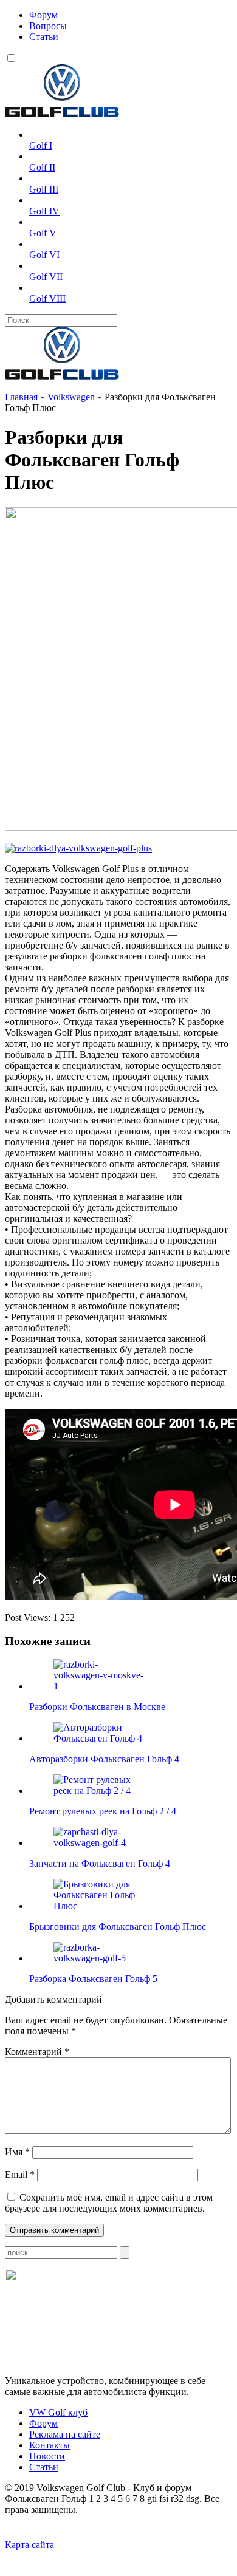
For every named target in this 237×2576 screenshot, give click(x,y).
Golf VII (46, 277)
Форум (43, 15)
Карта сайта (29, 2545)
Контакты (50, 2445)
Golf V (43, 233)
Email (20, 2174)
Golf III (44, 189)
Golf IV (44, 211)
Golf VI (44, 255)
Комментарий (37, 2052)
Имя (17, 2152)
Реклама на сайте (65, 2434)
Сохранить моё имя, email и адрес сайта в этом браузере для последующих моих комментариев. (109, 2203)
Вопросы (48, 26)
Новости (47, 2456)
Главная (21, 397)
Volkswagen (71, 397)
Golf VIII (47, 298)
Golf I (41, 145)
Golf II (42, 167)
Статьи (44, 37)
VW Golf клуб (58, 2412)
